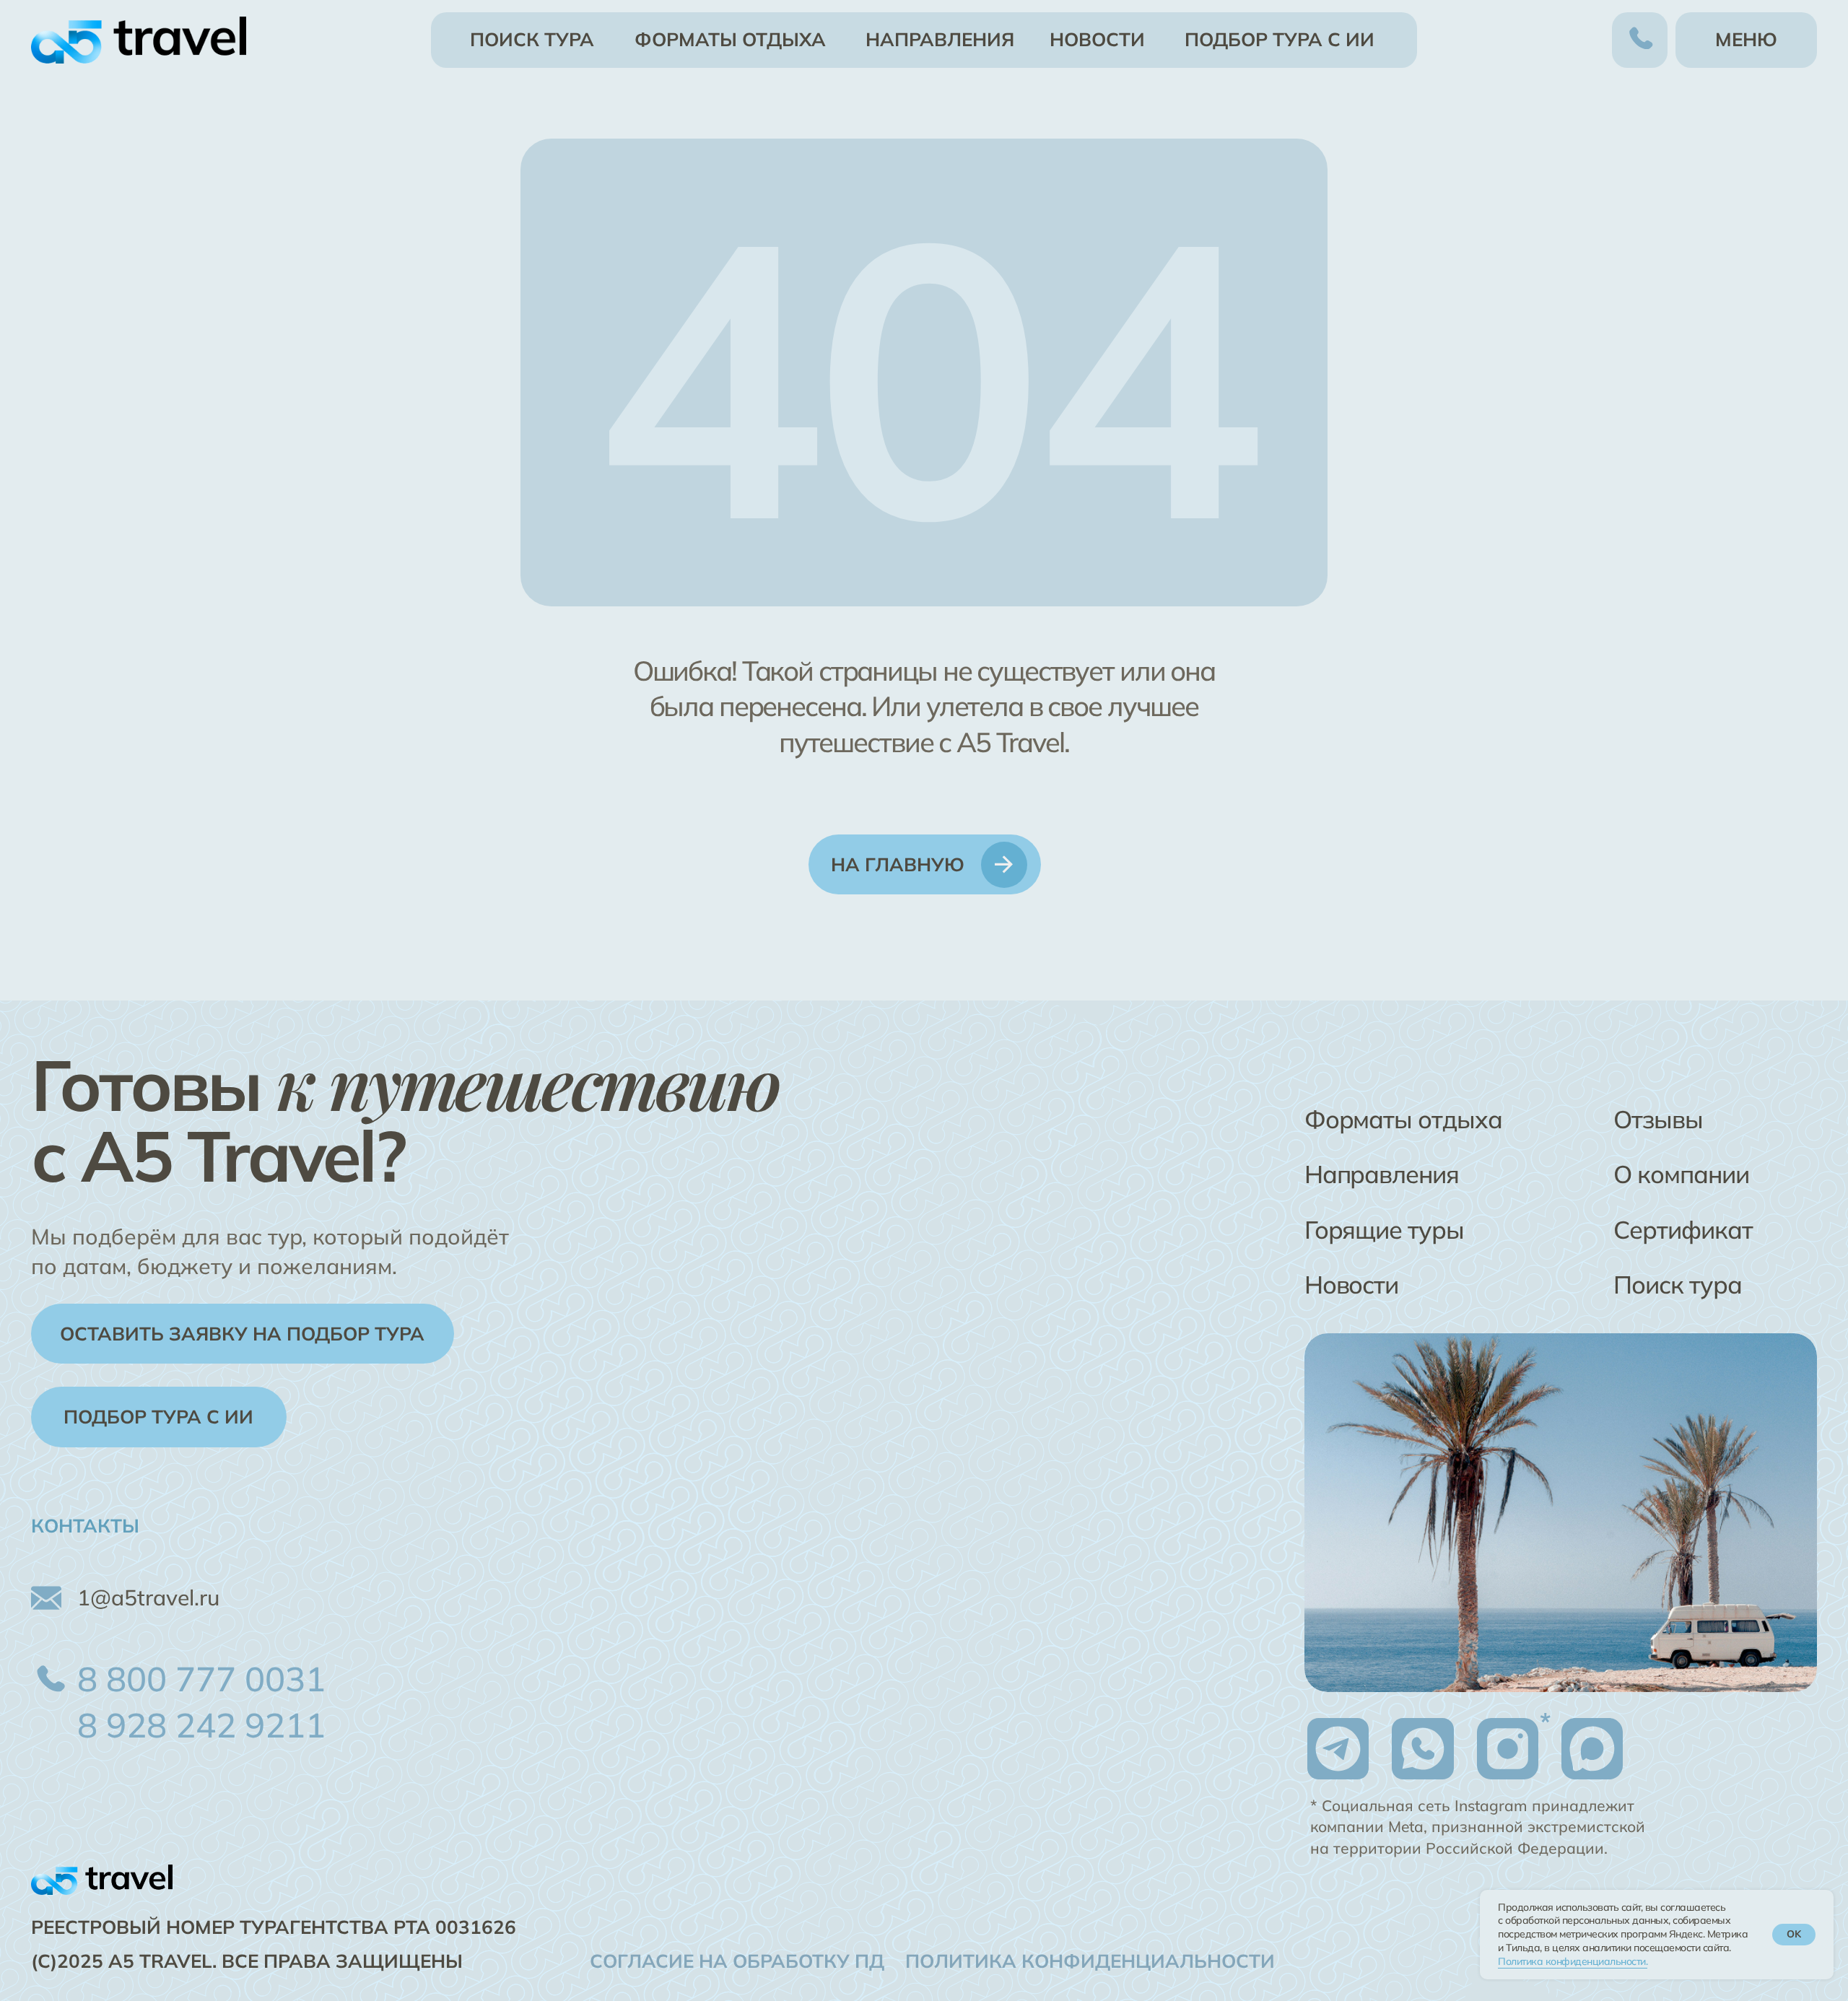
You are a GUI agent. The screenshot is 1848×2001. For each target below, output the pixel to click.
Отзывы (1658, 1119)
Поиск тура (1677, 1285)
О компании (1681, 1174)
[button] (243, 1334)
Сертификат (1683, 1230)
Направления (1382, 1174)
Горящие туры (1384, 1230)
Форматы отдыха (1403, 1119)
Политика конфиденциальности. (1573, 1961)
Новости (1352, 1285)
